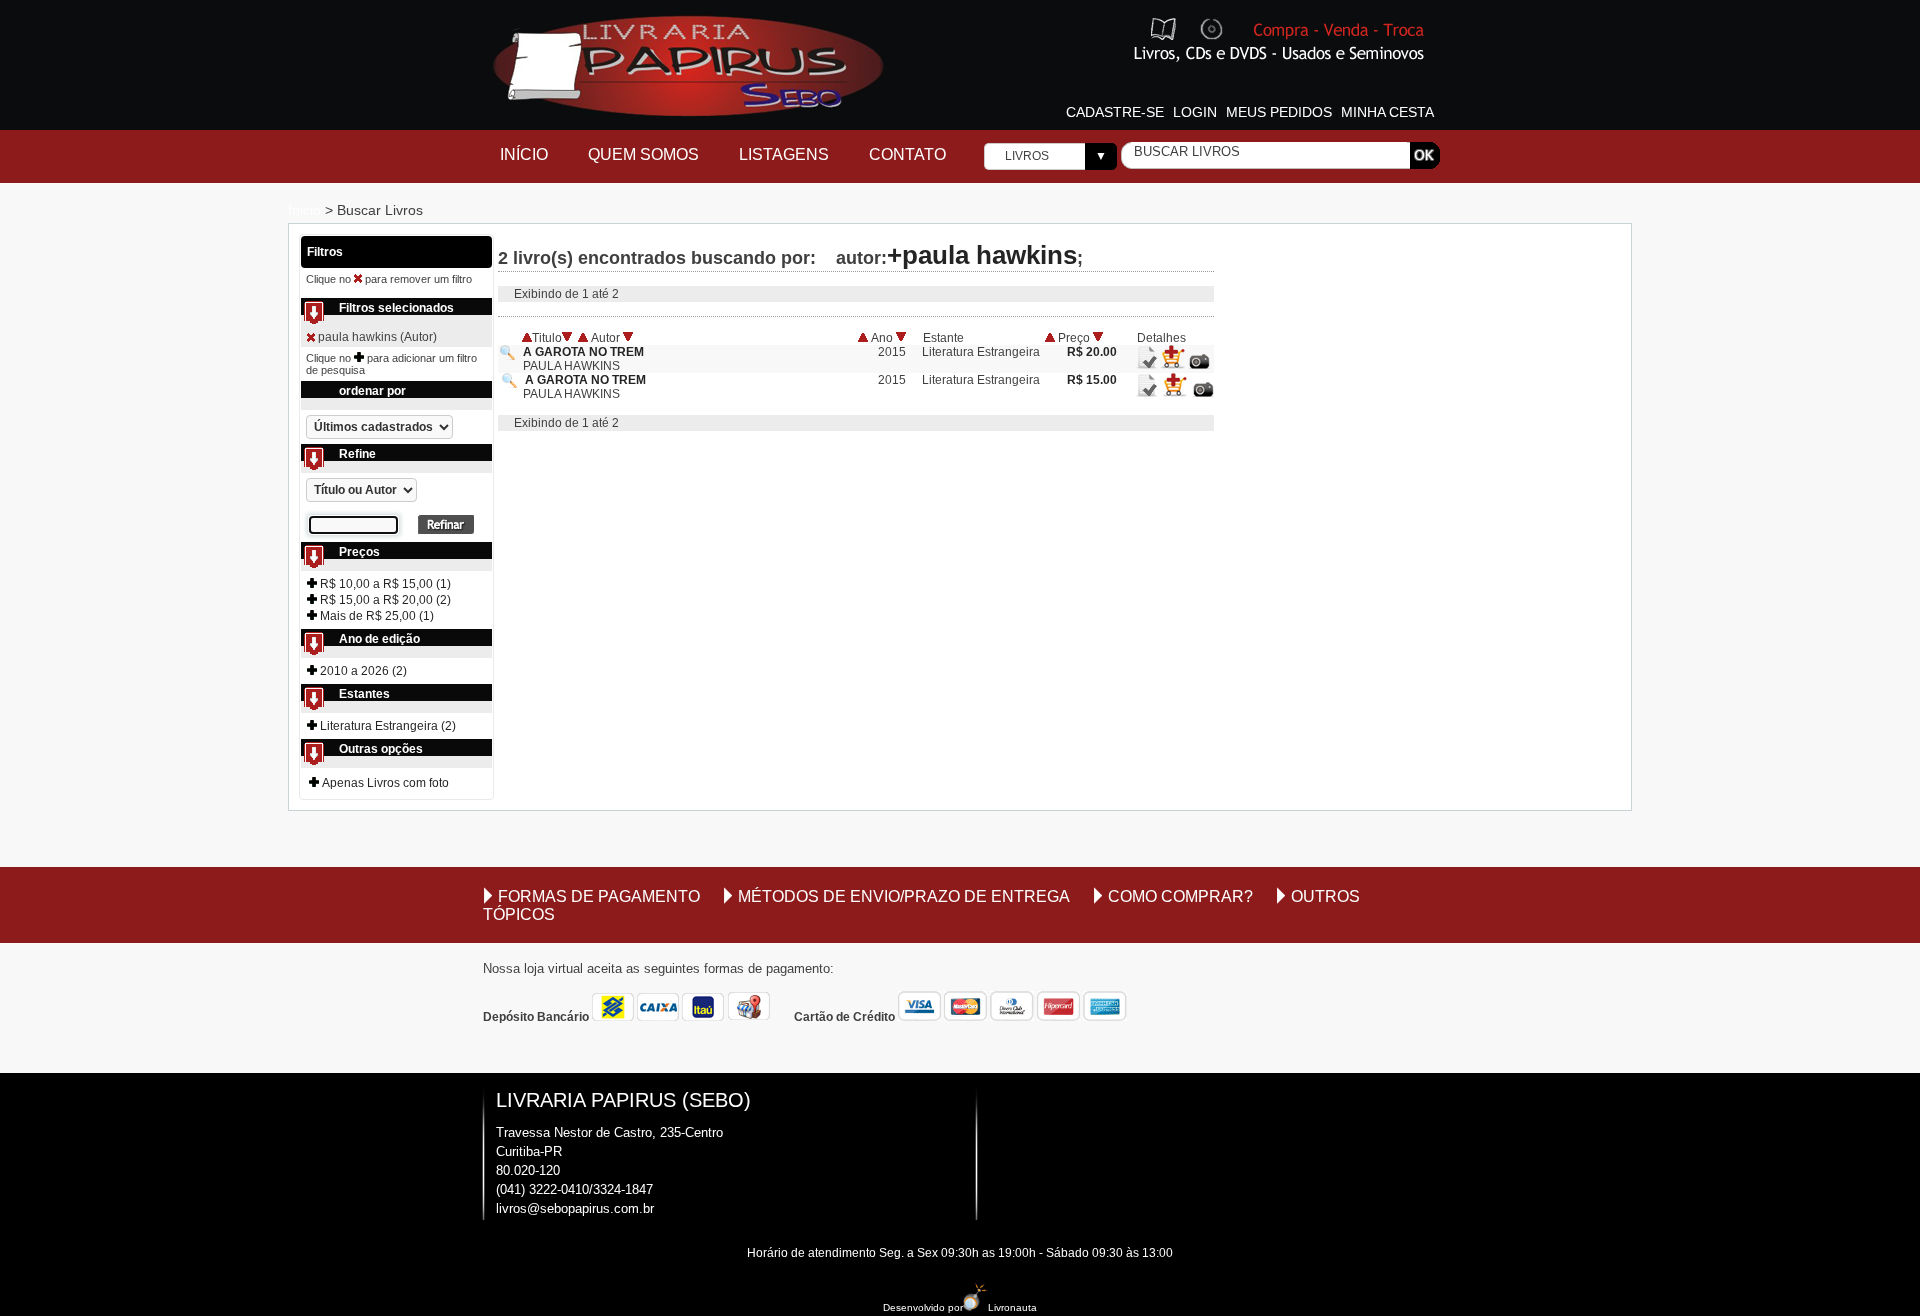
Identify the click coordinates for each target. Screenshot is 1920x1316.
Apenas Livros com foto (384, 783)
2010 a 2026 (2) (362, 671)
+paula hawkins (982, 255)
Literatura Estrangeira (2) (386, 726)
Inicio (306, 210)
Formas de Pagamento (599, 896)
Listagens (784, 154)
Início (524, 154)
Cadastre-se (1115, 112)
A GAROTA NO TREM (583, 352)
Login (1195, 112)
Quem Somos (643, 154)
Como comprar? (1180, 896)
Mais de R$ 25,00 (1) (375, 616)
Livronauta (1012, 1307)
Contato (907, 154)
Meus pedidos (1279, 112)
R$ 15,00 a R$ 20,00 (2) (384, 600)
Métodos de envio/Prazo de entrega (904, 896)
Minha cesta (1387, 112)
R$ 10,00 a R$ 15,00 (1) (384, 584)
